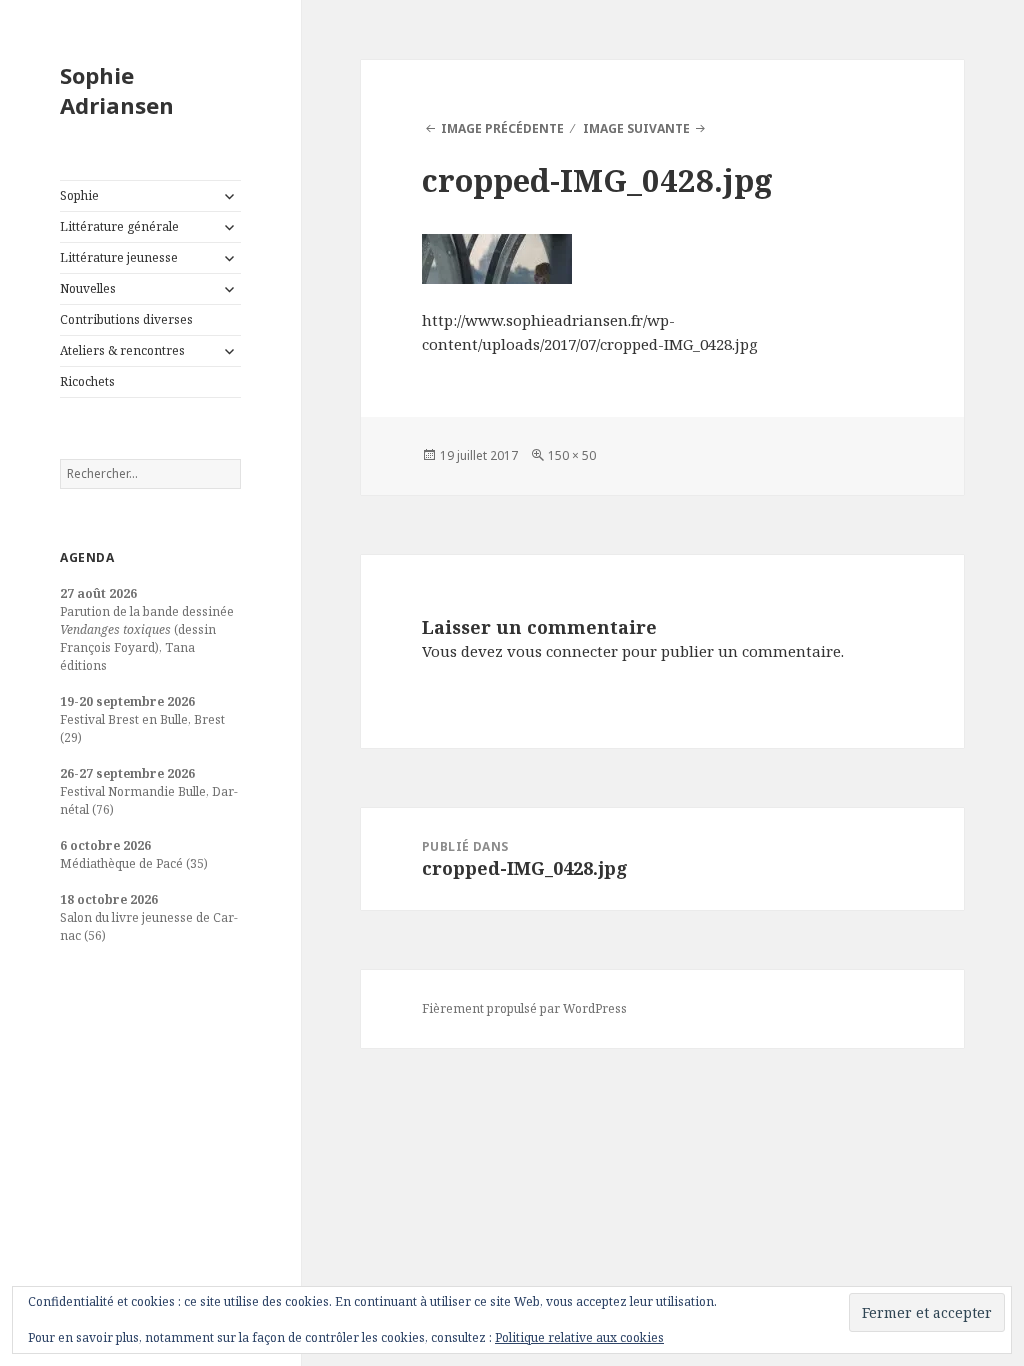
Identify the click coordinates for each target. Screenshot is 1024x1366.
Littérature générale (119, 226)
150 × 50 (572, 455)
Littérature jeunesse (119, 257)
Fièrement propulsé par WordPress (524, 1008)
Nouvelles (88, 288)
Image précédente (502, 128)
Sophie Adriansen (117, 90)
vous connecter (562, 651)
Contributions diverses (126, 319)
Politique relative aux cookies (579, 1337)
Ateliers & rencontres (122, 350)
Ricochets (87, 381)
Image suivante (636, 128)
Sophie (79, 195)
